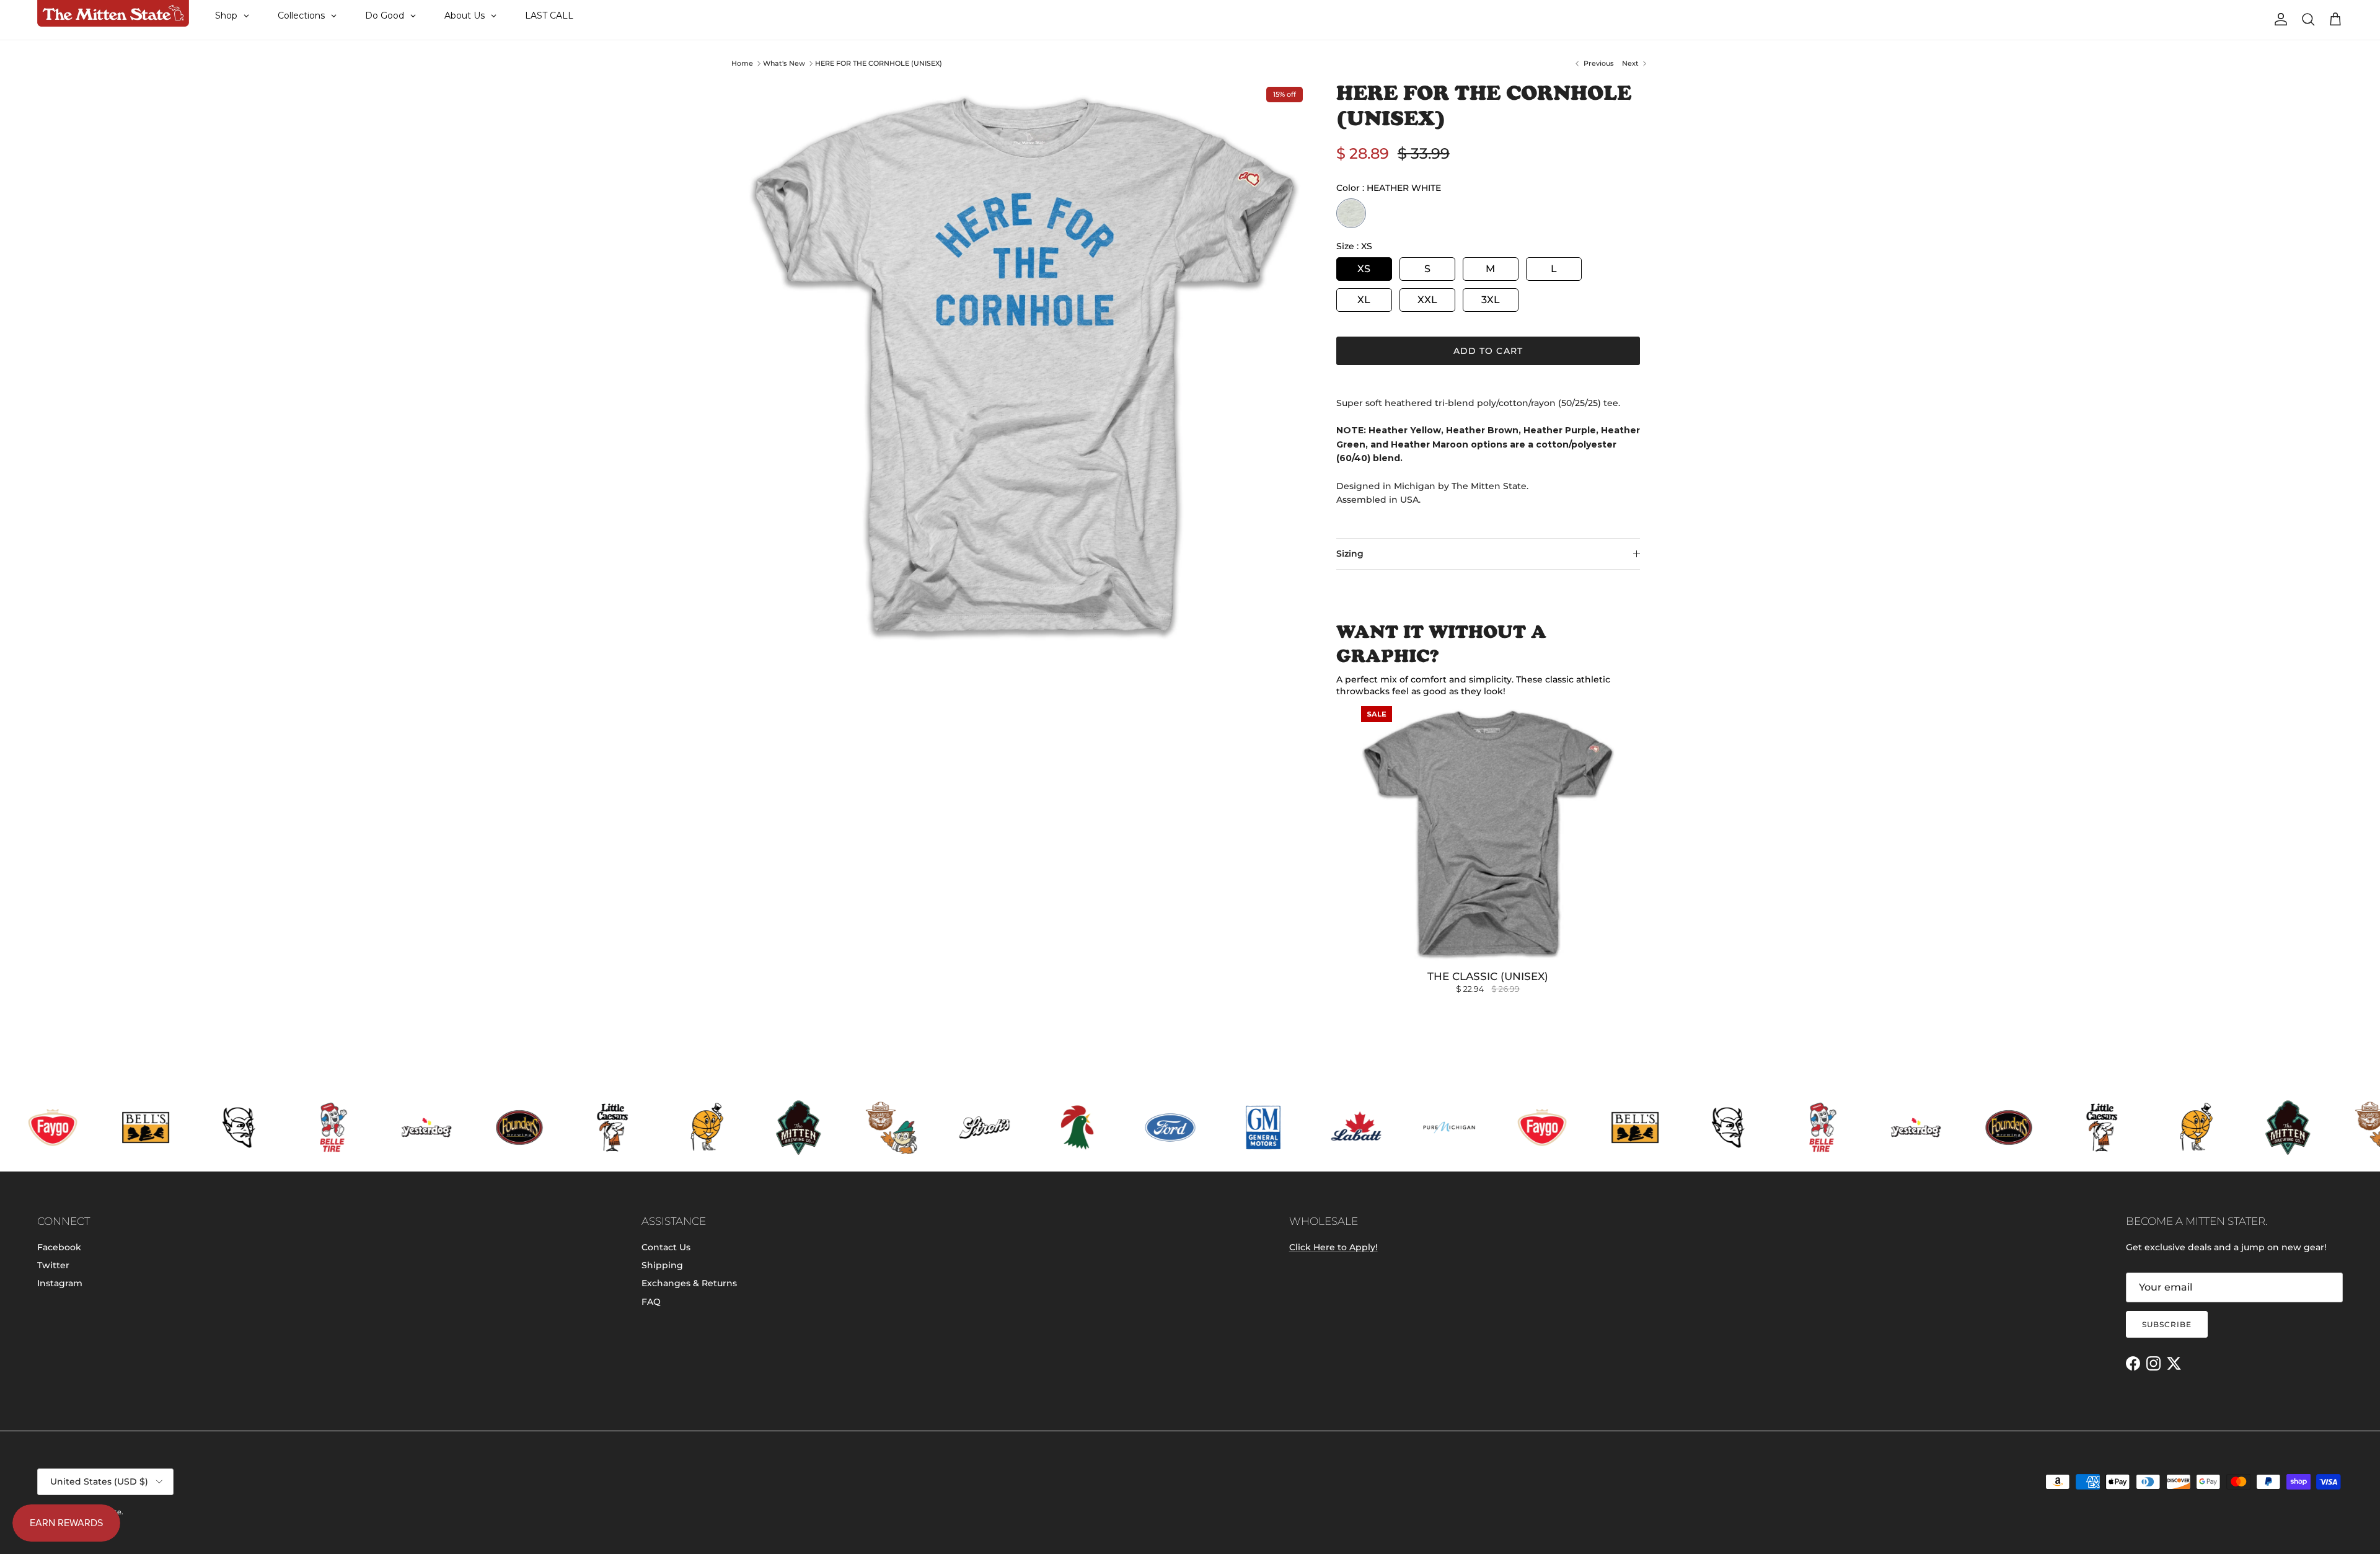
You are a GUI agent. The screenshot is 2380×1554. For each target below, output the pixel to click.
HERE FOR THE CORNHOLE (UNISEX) (879, 63)
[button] (248, 1421)
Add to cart (1488, 351)
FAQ (651, 1302)
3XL (1491, 300)
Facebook (59, 1247)
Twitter (53, 1265)
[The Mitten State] (113, 14)
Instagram (60, 1283)
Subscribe (2167, 1324)
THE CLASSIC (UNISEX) (1488, 976)
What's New (784, 63)
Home (742, 63)
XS (1364, 269)
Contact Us (666, 1247)
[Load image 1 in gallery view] (1025, 365)
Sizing (1350, 554)
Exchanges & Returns (689, 1283)
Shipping (662, 1265)
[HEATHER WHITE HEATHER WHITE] (1351, 213)
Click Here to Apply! (1333, 1247)
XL (1364, 300)
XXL (1427, 300)
